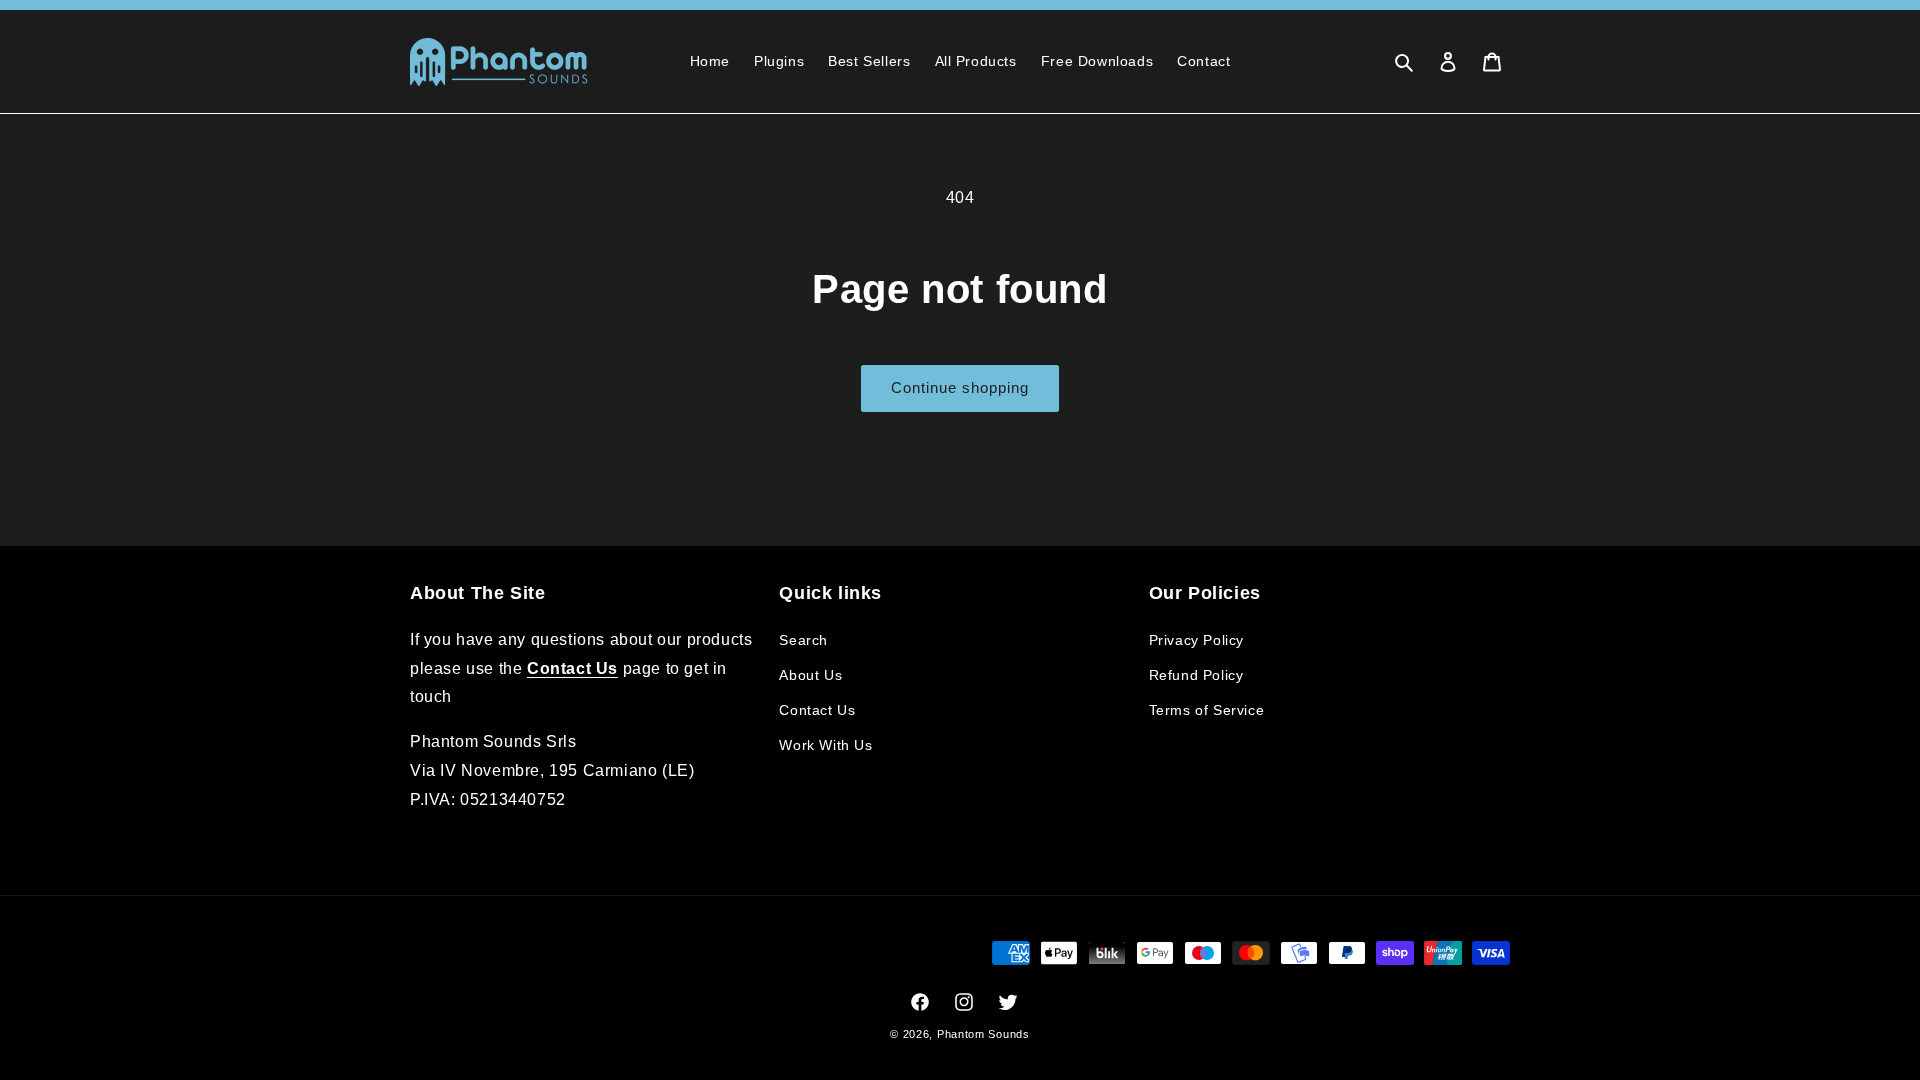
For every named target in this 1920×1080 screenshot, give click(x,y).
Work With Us (825, 745)
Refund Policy (1196, 675)
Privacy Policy (1196, 640)
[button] (1404, 62)
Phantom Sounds (983, 1034)
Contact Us (817, 710)
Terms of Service (1207, 710)
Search (803, 640)
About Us (810, 675)
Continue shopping (960, 387)
